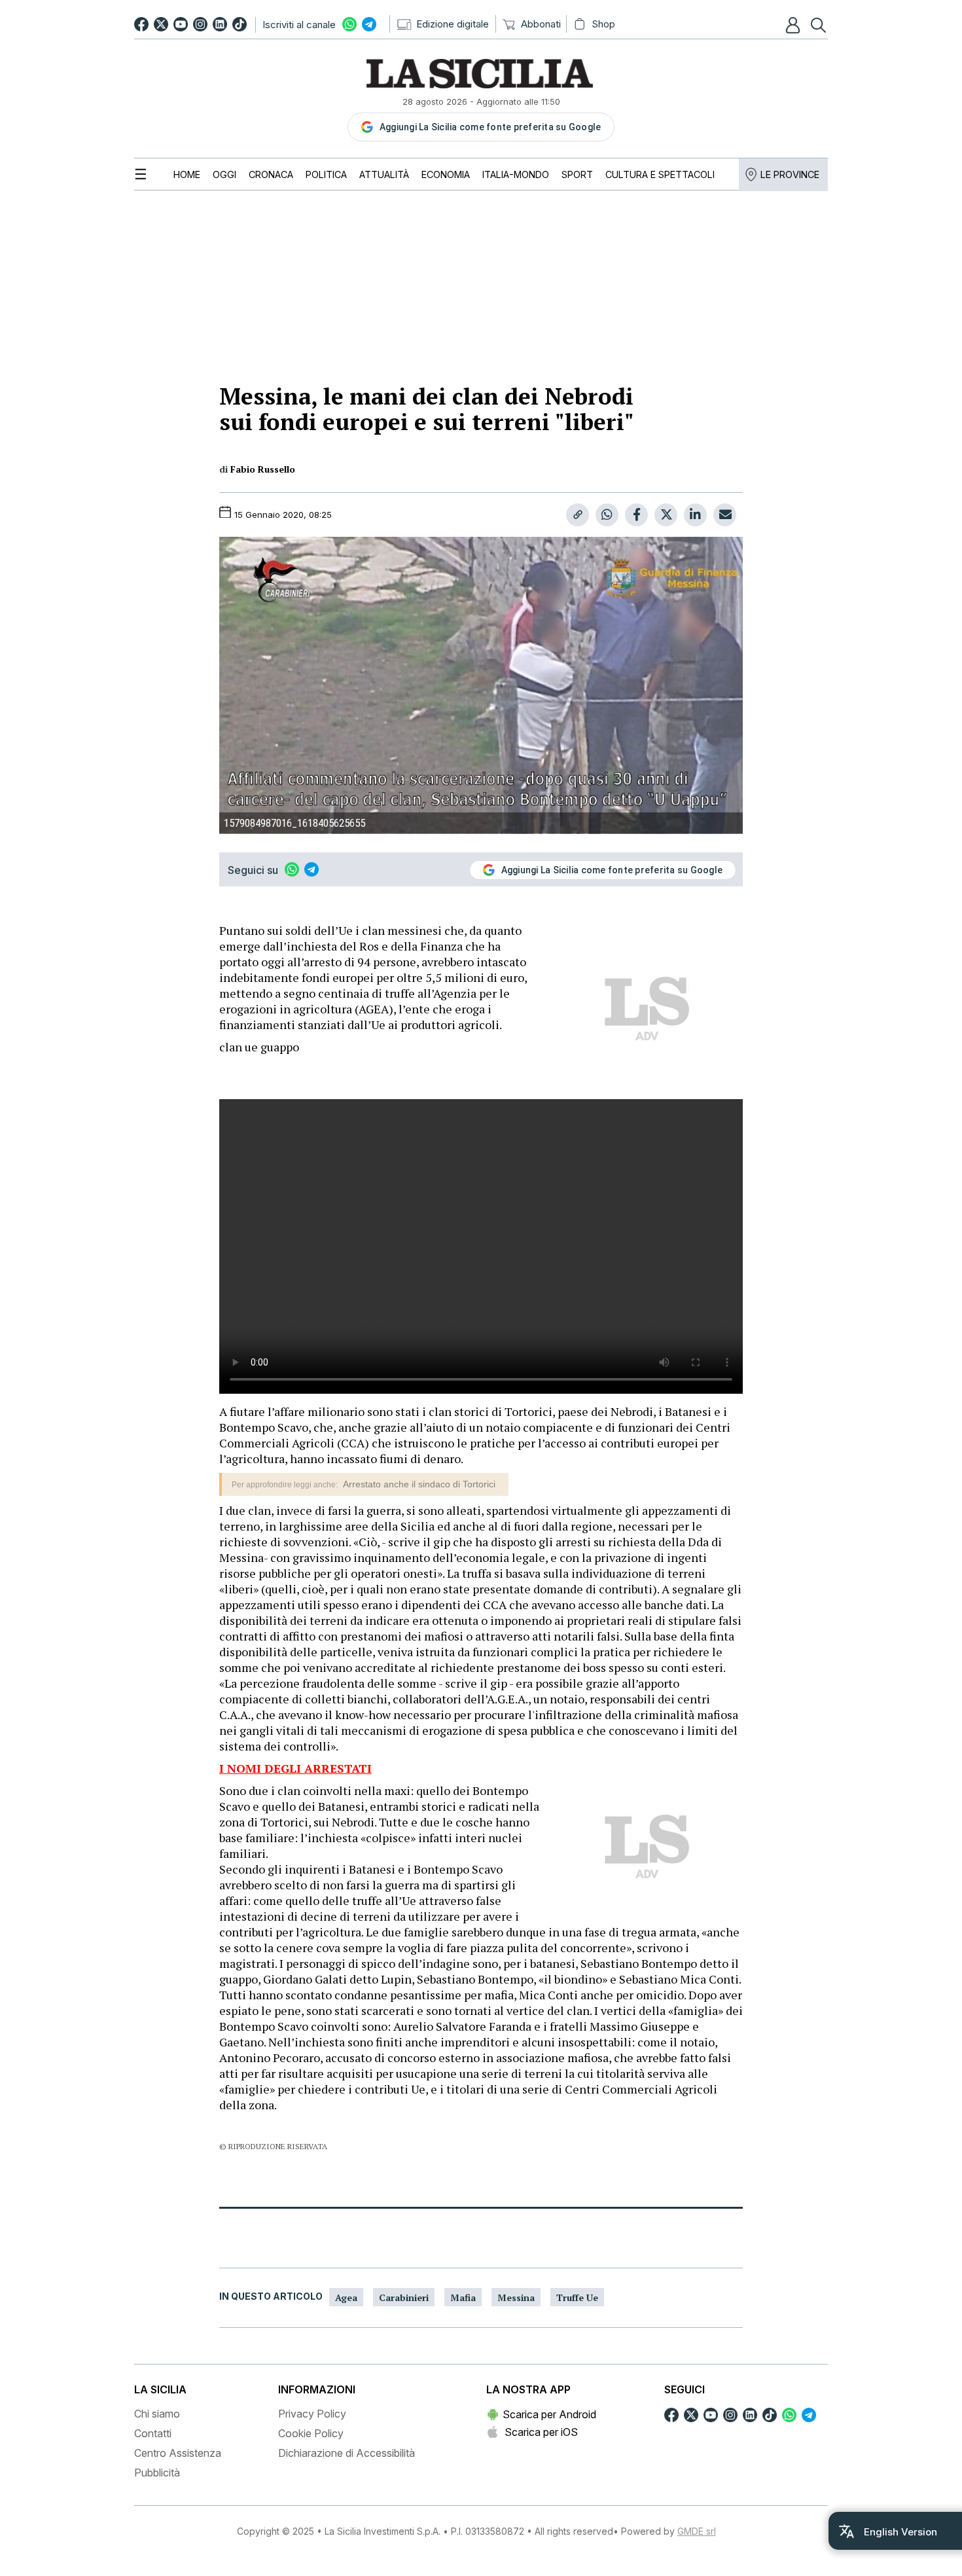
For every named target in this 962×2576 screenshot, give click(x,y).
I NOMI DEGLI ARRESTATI (295, 1768)
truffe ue (577, 2297)
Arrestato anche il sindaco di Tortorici (419, 1484)
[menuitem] (187, 174)
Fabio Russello (263, 469)
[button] (794, 25)
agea (346, 2297)
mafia (463, 2297)
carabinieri (404, 2297)
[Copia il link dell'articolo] (578, 515)
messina (516, 2297)
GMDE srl (697, 2531)
